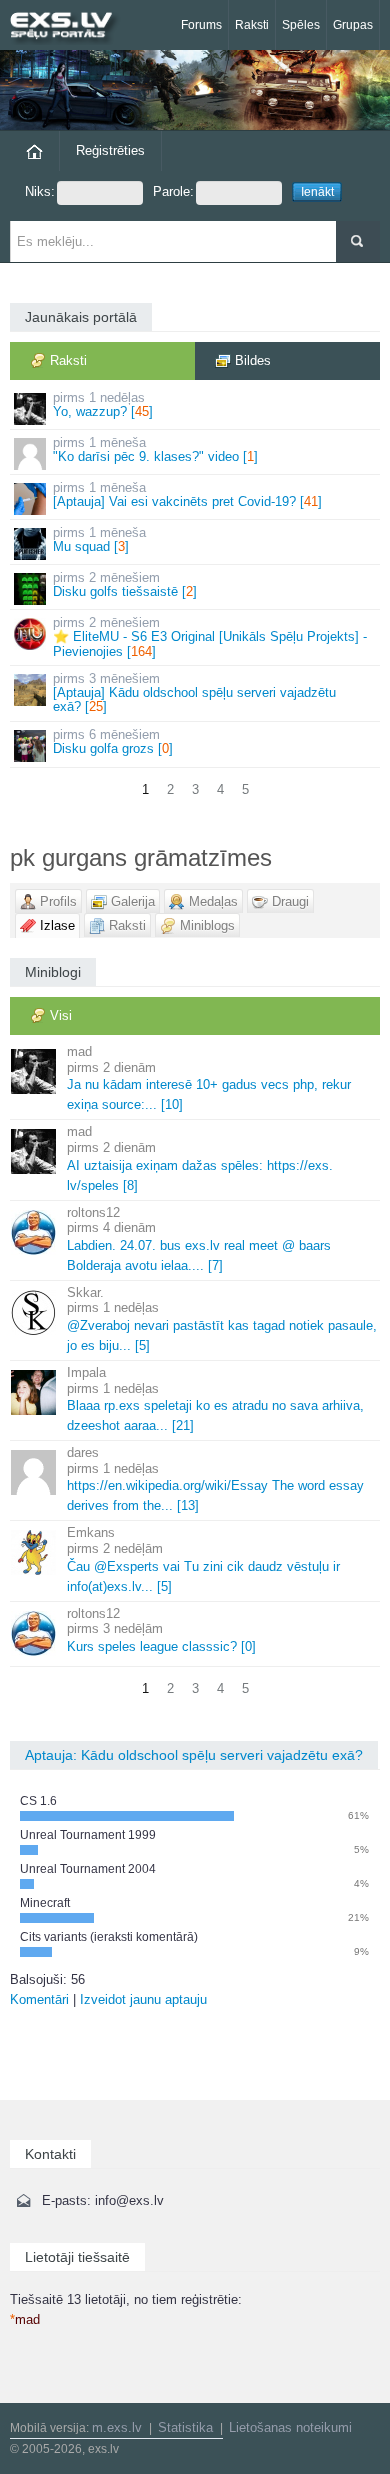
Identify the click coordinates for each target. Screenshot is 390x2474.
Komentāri (39, 1999)
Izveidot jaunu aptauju (143, 1999)
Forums (201, 25)
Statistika (185, 2427)
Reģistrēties (110, 150)
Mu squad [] (99, 539)
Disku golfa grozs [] (113, 741)
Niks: (40, 191)
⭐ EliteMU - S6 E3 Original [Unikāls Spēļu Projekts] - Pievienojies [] (210, 637)
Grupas (353, 25)
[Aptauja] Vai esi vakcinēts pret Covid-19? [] (187, 494)
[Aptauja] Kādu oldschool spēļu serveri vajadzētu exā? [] (194, 693)
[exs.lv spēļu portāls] (70, 27)
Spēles (301, 25)
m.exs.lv (117, 2427)
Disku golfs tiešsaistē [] (125, 584)
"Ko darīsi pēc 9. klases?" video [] (155, 449)
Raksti (252, 25)
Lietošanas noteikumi (290, 2427)
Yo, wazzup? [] (103, 404)
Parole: (173, 191)
